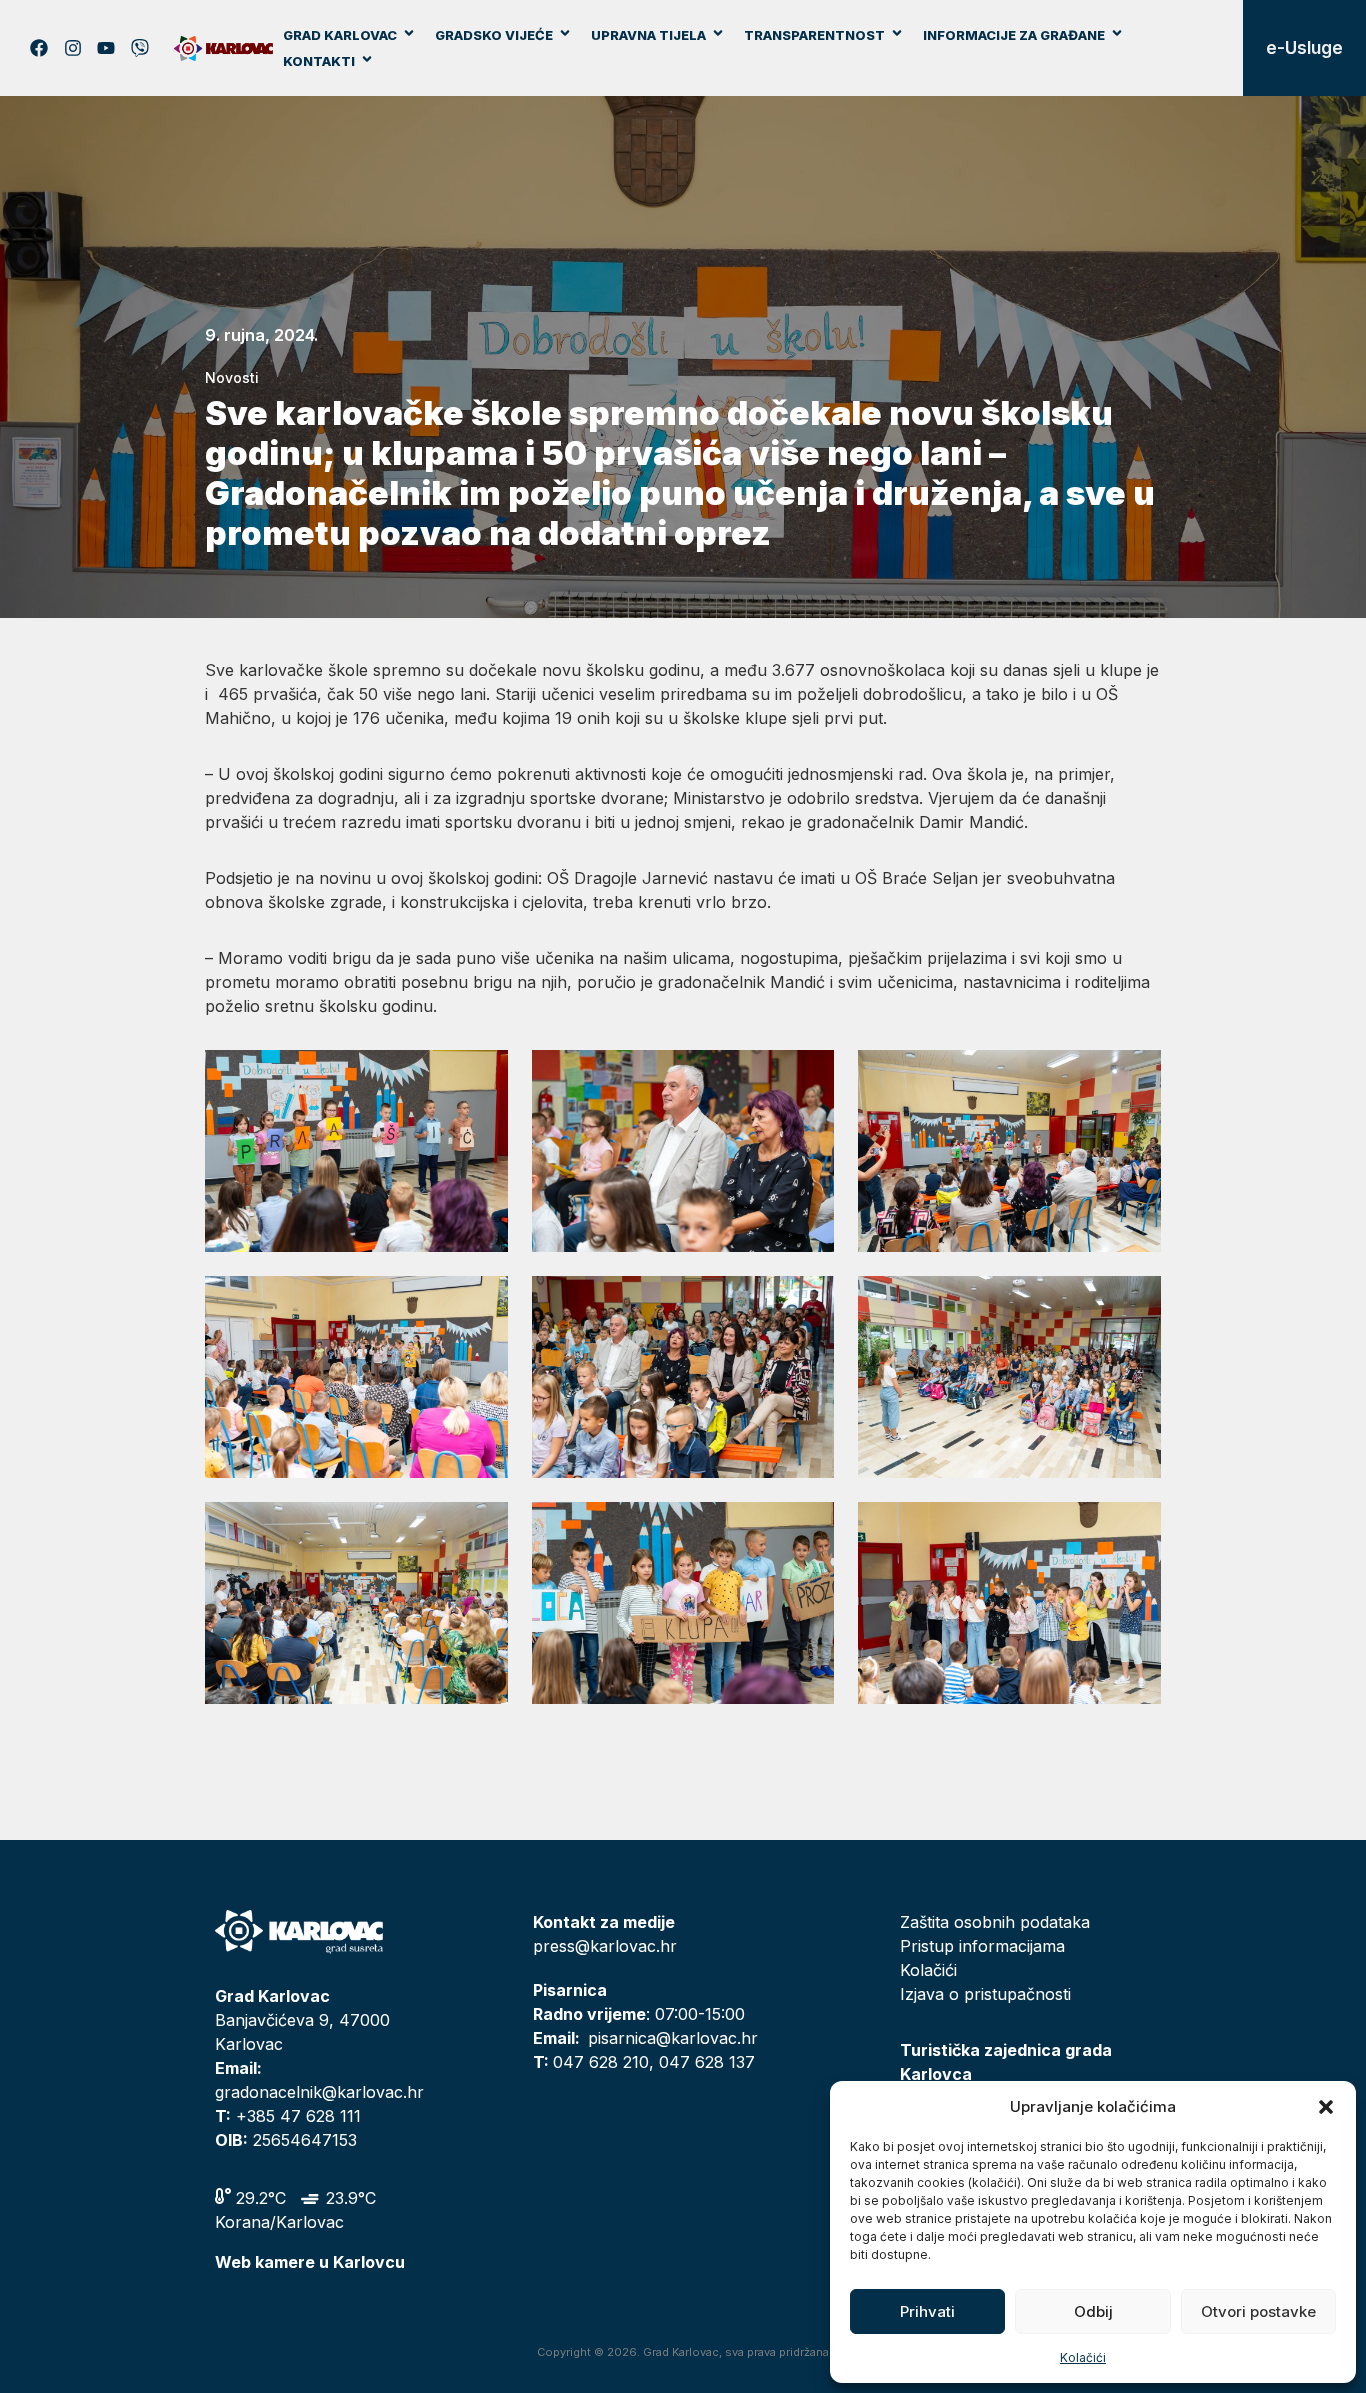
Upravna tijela (648, 35)
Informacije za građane (1014, 35)
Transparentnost (814, 35)
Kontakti (319, 61)
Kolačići (1083, 2357)
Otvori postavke (1258, 2311)
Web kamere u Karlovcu (310, 2262)
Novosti (232, 377)
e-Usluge (1304, 48)
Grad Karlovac (340, 35)
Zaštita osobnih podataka (995, 1922)
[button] (1326, 2107)
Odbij (1093, 2311)
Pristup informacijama (982, 1946)
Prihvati (927, 2311)
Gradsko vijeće (494, 35)
